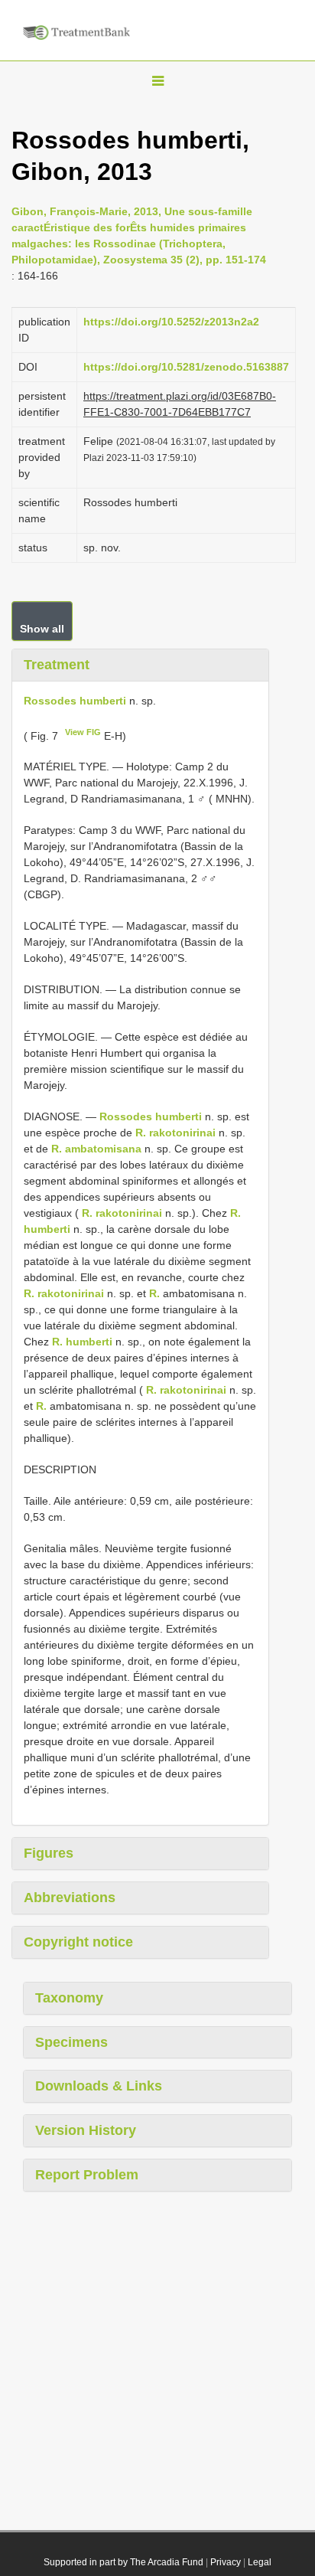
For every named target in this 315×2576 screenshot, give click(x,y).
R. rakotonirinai (175, 1133)
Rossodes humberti (75, 701)
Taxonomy (69, 1998)
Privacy (226, 2562)
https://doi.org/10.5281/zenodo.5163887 (186, 367)
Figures (49, 1853)
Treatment (57, 665)
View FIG (83, 732)
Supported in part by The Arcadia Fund (123, 2562)
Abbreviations (70, 1898)
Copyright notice (78, 1942)
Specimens (71, 2042)
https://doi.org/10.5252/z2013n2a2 (171, 322)
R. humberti (82, 1342)
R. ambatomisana (96, 1149)
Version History (86, 2130)
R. (154, 1293)
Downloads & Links (99, 2086)
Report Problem (87, 2175)
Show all (42, 629)
